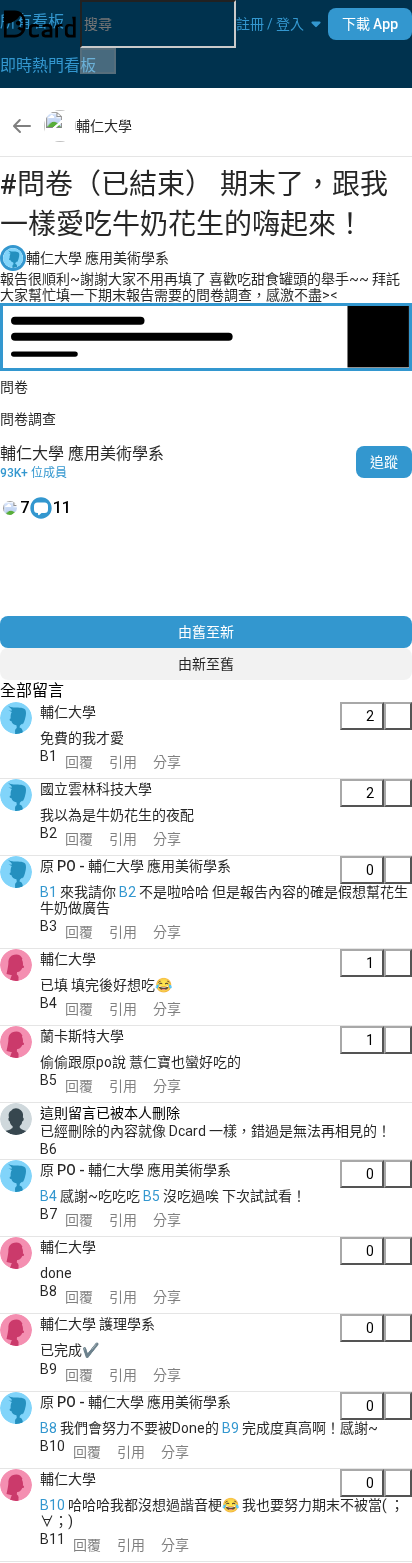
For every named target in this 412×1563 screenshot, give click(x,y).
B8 (48, 1428)
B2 (127, 892)
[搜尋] (98, 61)
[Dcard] (40, 24)
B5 (151, 1196)
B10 (52, 1505)
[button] (270, 24)
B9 (230, 1428)
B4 (48, 1196)
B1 (48, 892)
